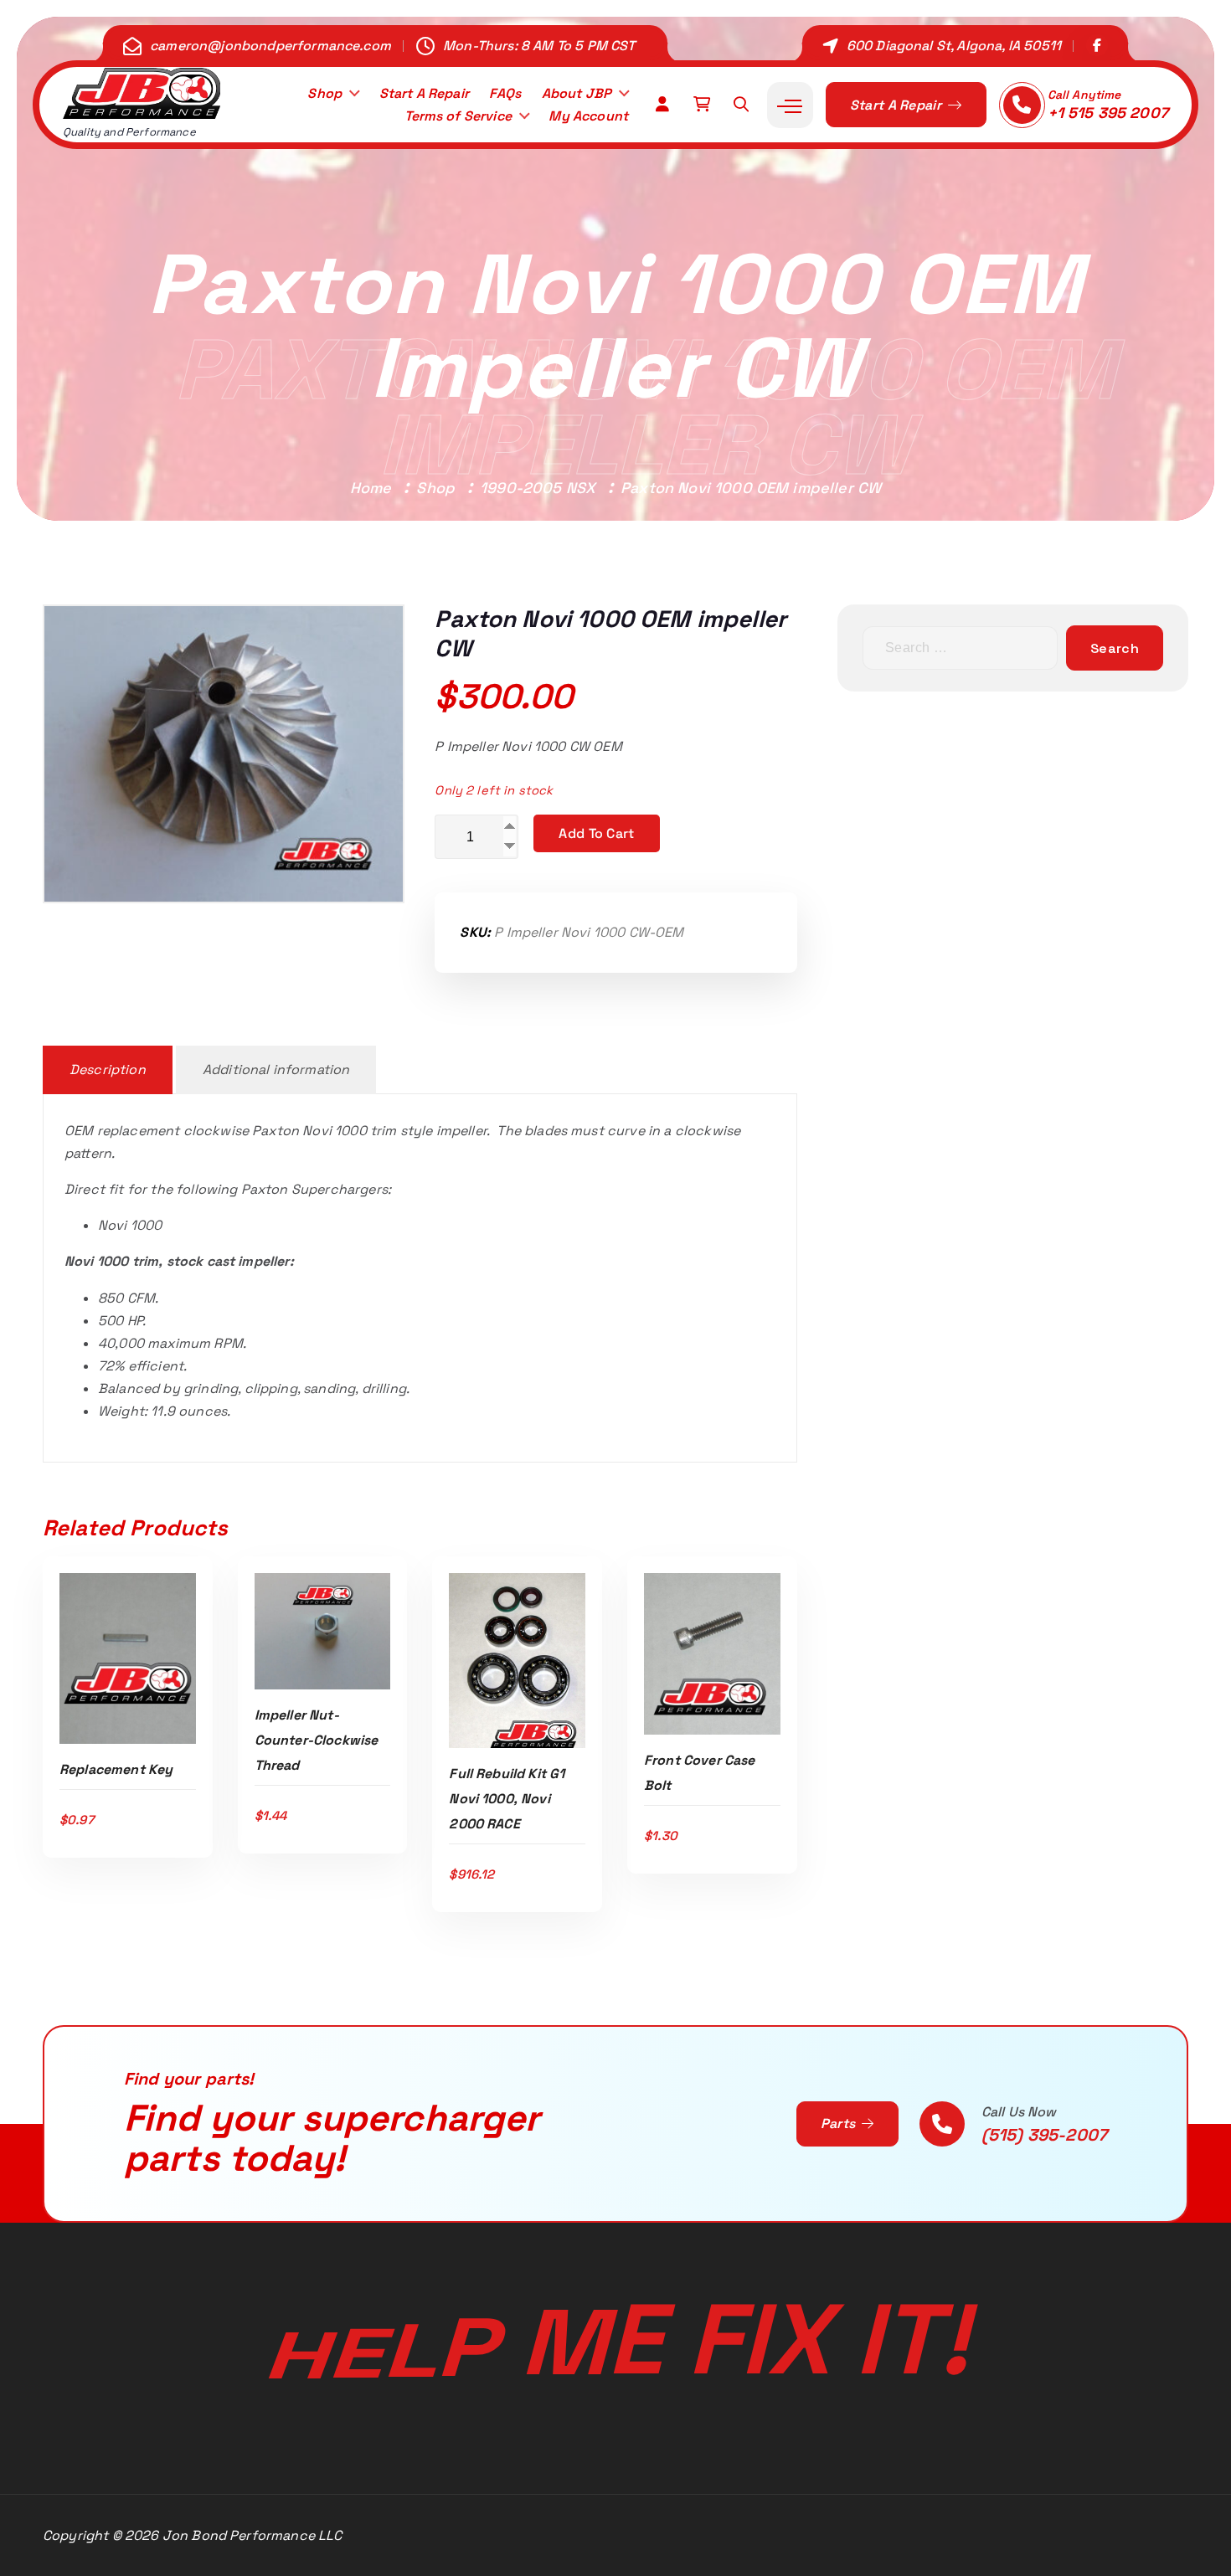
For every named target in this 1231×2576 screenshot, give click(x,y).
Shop (324, 93)
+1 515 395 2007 (1108, 113)
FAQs (505, 93)
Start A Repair (424, 93)
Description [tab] (108, 1069)
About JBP (577, 93)
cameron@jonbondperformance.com (270, 46)
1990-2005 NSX (538, 488)
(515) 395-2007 (1044, 2135)
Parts (840, 2124)
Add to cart (596, 833)
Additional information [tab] (276, 1069)
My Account (588, 116)
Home (371, 488)
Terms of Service (458, 116)
